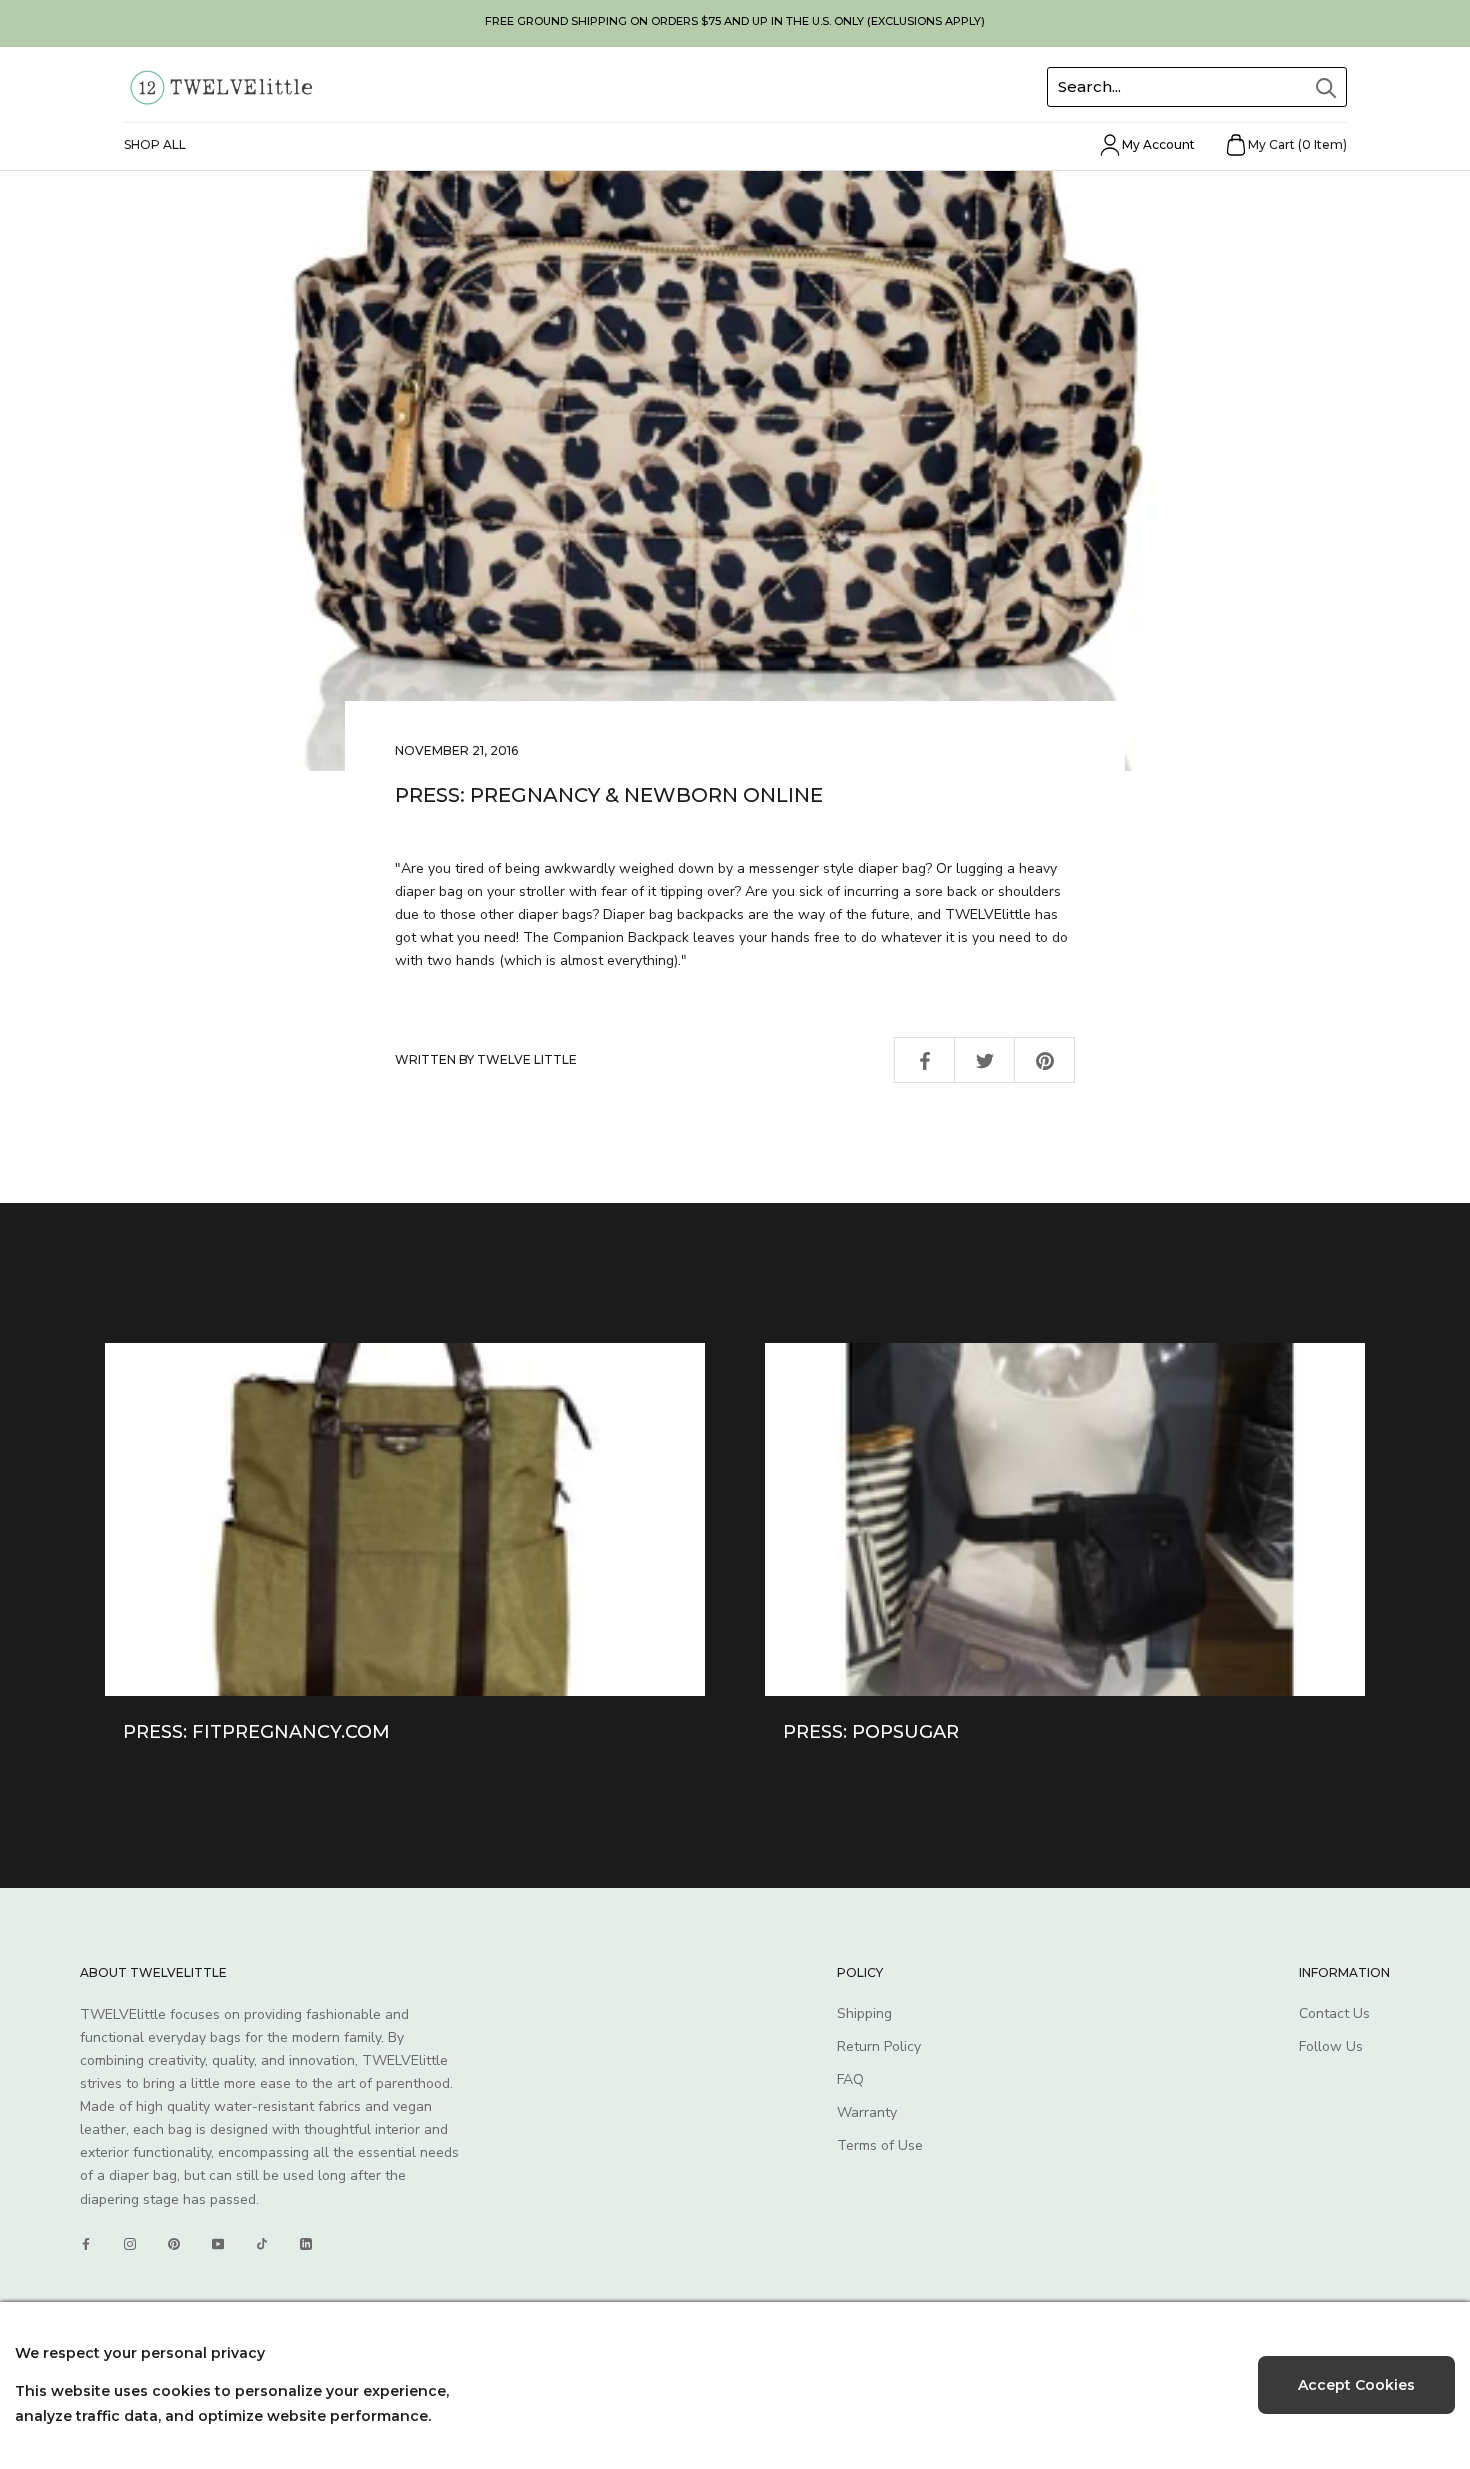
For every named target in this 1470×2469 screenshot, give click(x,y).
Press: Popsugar (871, 1732)
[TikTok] (262, 2244)
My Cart (1297, 144)
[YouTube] (218, 2244)
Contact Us (1334, 2013)
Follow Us (1331, 2046)
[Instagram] (130, 2244)
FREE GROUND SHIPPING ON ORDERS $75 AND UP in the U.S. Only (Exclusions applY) (735, 21)
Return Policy (879, 2046)
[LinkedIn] (306, 2244)
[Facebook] (86, 2244)
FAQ (850, 2079)
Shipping (864, 2013)
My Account (1158, 144)
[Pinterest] (174, 2244)
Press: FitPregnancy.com (256, 1732)
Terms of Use (880, 2145)
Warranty (867, 2112)
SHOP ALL (155, 144)
